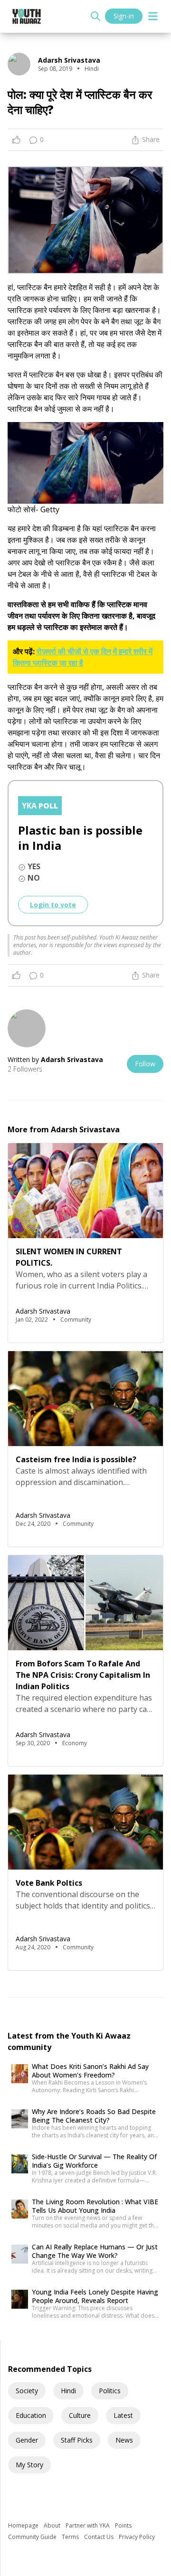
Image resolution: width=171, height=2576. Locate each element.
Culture (80, 2415)
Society (27, 2391)
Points (123, 2525)
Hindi (68, 2391)
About (53, 2525)
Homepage (24, 2525)
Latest (123, 2415)
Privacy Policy (137, 2537)
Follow (145, 1064)
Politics (110, 2391)
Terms (71, 2537)
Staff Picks (77, 2440)
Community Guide (33, 2537)
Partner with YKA (88, 2525)
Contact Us (100, 2537)
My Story (29, 2465)
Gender (27, 2440)
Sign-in (124, 16)
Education (31, 2415)
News (124, 2440)
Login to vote (53, 905)
